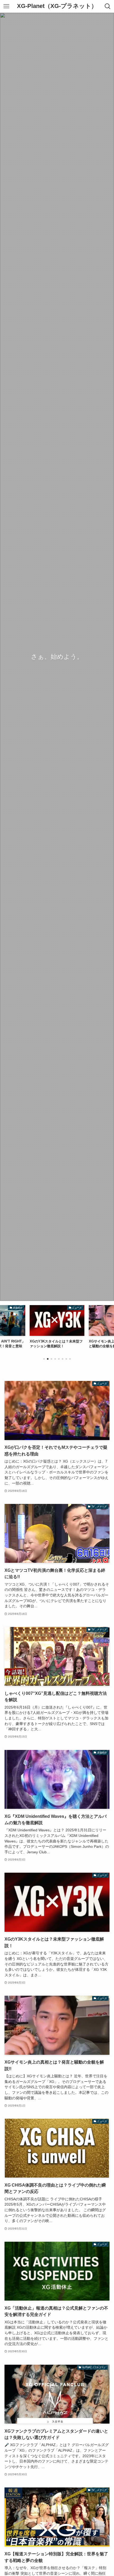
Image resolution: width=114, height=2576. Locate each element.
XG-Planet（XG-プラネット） (57, 6)
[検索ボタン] (108, 6)
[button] (44, 1359)
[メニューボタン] (6, 6)
